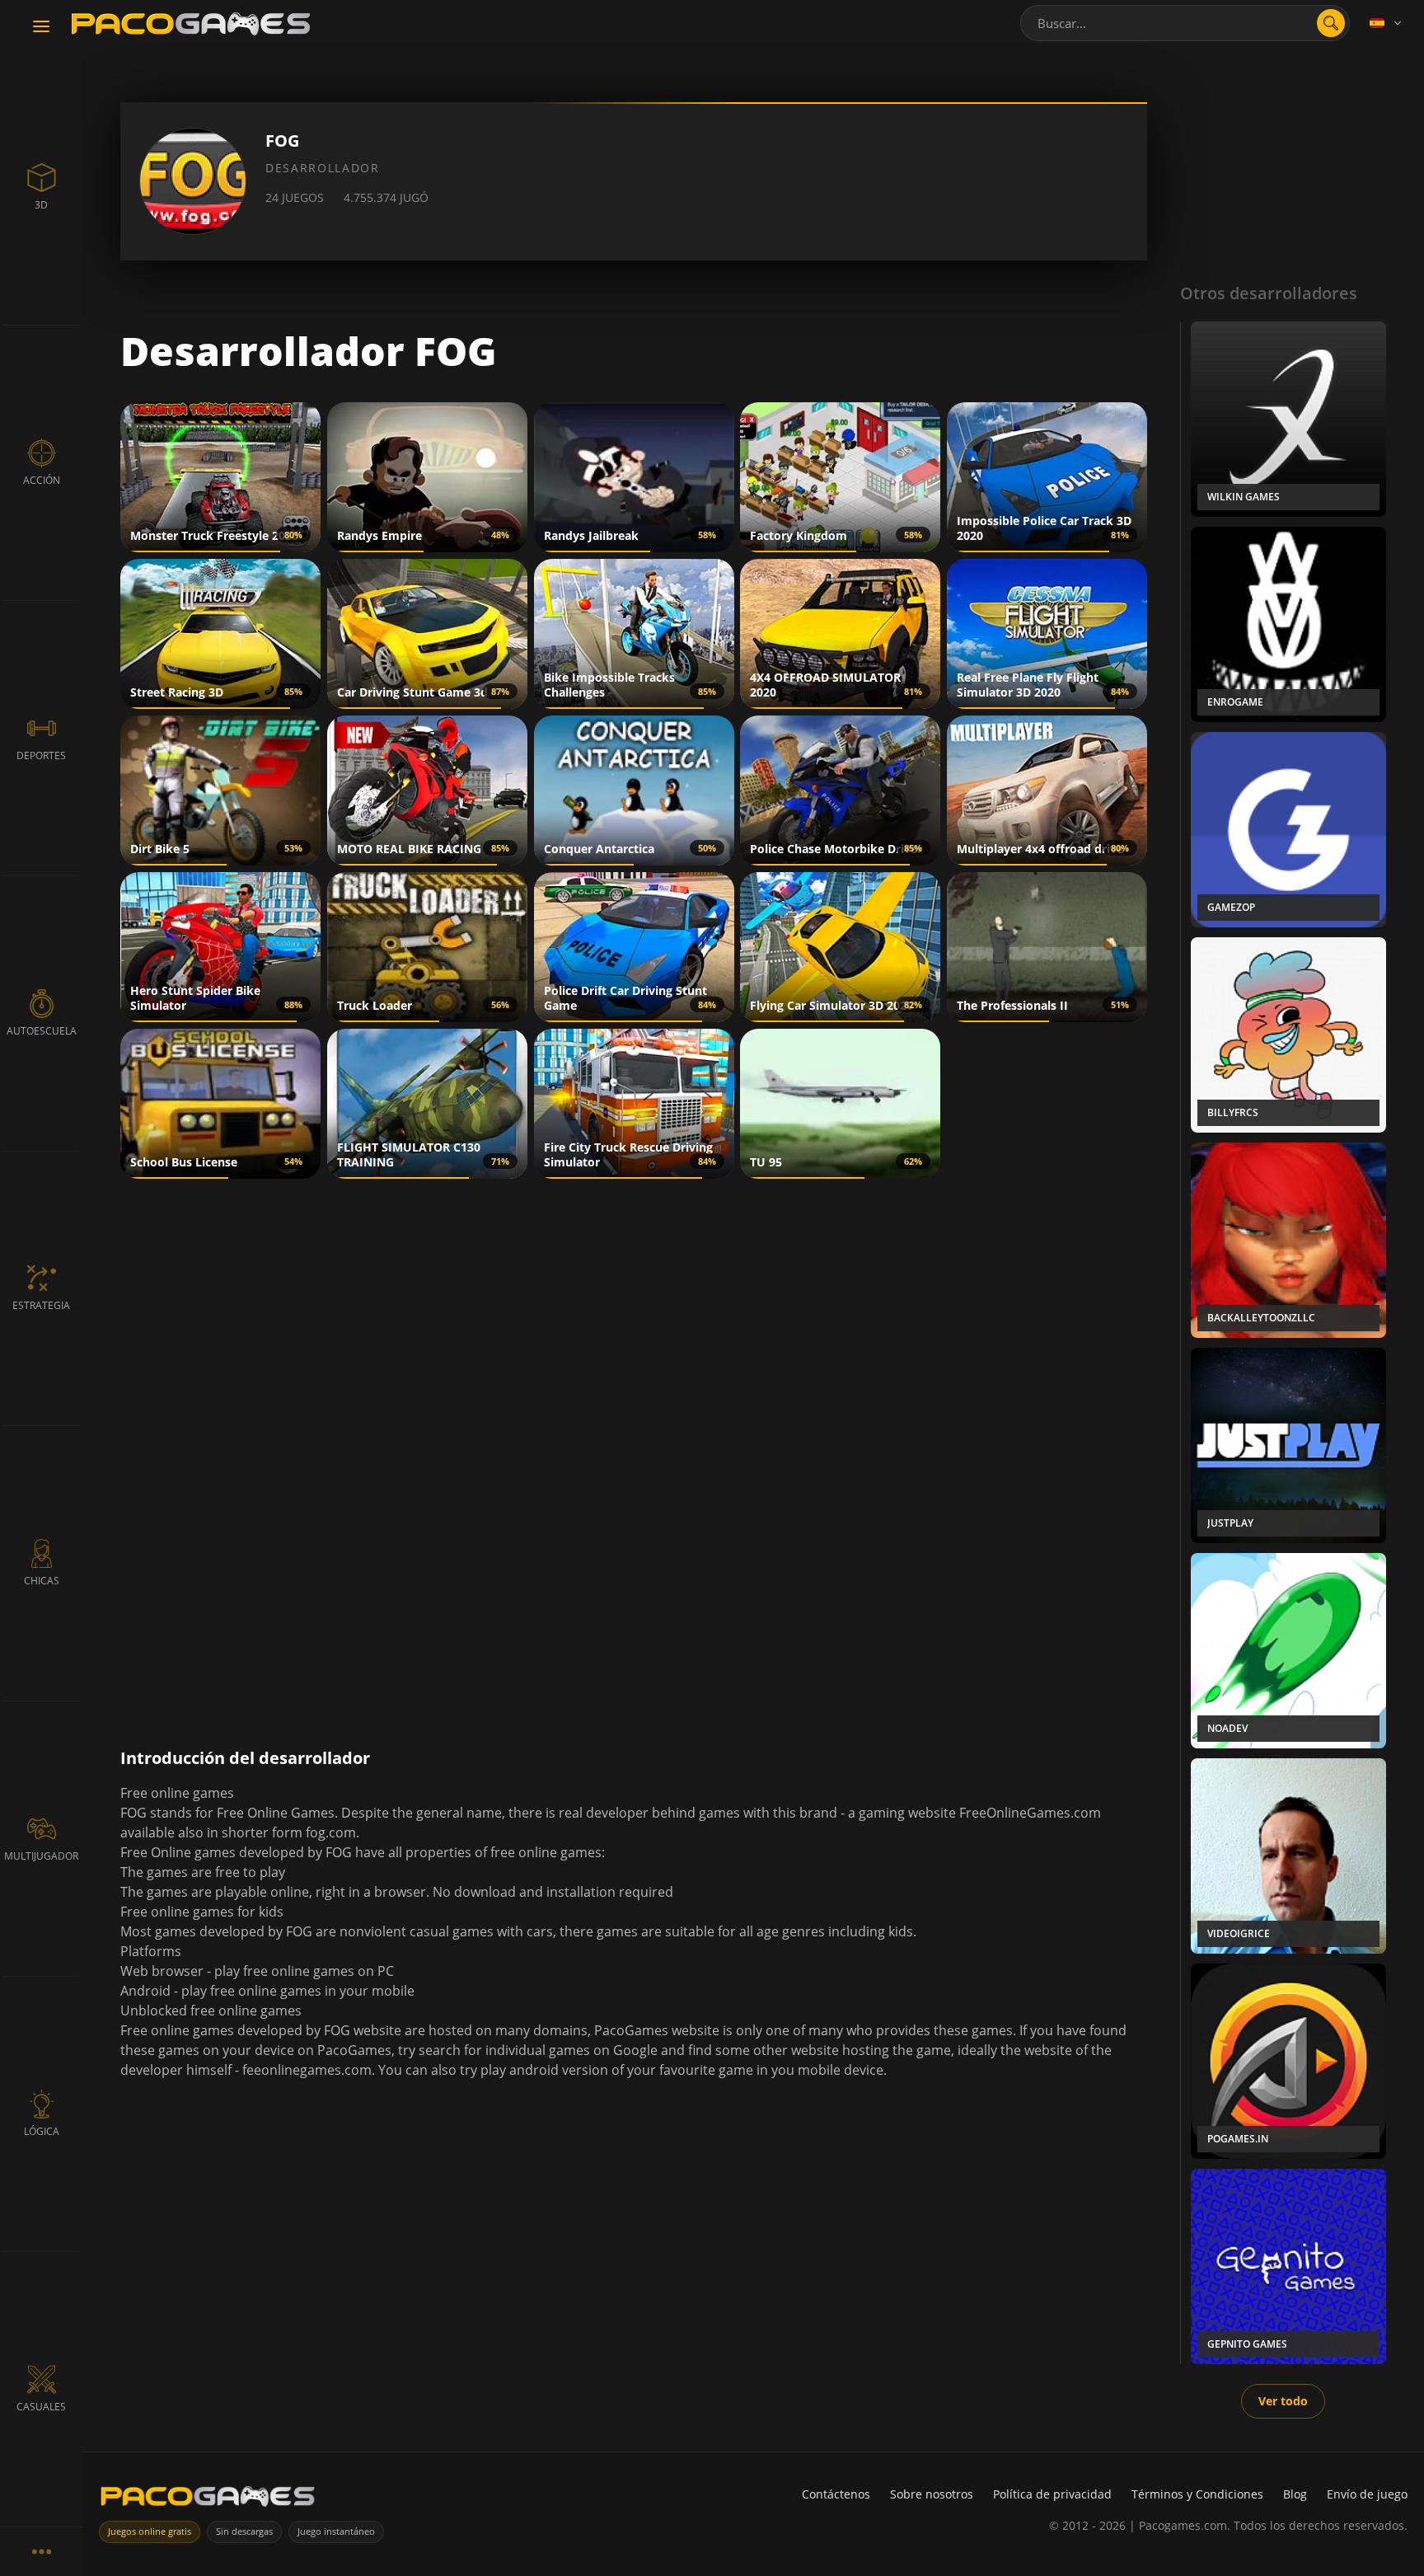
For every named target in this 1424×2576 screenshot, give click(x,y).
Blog (1295, 2494)
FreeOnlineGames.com (1030, 1813)
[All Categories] (41, 2551)
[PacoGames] (208, 2500)
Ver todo (1283, 2401)
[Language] (1387, 23)
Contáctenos (836, 2494)
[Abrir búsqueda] (1331, 23)
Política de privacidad (1052, 2494)
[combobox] (1185, 23)
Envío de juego (1367, 2494)
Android (145, 1991)
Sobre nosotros (932, 2494)
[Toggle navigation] (41, 27)
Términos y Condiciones (1197, 2494)
